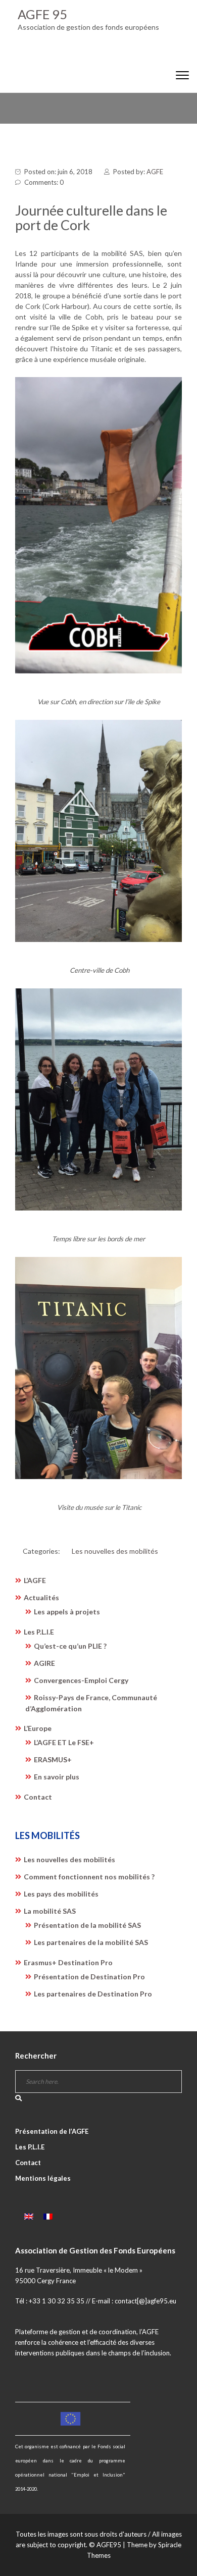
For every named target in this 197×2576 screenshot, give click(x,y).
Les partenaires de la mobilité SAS (91, 1942)
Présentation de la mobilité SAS (87, 1925)
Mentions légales (43, 2178)
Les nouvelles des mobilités (115, 1551)
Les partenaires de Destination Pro (93, 1994)
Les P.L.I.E (39, 1632)
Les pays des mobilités (61, 1894)
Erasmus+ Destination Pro (68, 1962)
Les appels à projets (67, 1612)
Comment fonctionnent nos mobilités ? (89, 1877)
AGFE (155, 172)
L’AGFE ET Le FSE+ (64, 1742)
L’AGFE (35, 1580)
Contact (38, 1797)
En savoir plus (57, 1777)
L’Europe (38, 1728)
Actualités (41, 1597)
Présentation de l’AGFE (52, 2131)
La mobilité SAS (50, 1911)
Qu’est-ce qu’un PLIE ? (70, 1646)
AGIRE (44, 1663)
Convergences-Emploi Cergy (81, 1680)
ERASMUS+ (53, 1759)
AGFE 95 (42, 14)
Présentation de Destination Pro (89, 1977)
